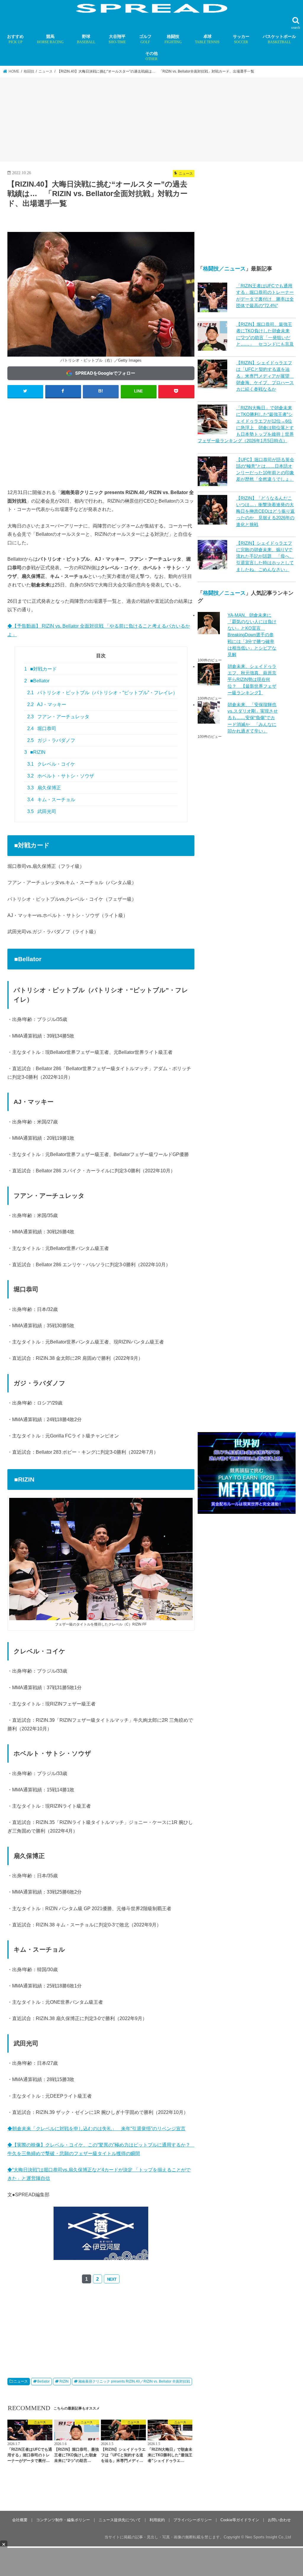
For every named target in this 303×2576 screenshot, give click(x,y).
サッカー (241, 39)
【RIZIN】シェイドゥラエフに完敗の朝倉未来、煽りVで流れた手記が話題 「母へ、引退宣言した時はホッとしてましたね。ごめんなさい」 (265, 556)
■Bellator (37, 681)
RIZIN (64, 2381)
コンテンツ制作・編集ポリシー (63, 2520)
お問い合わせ (279, 2520)
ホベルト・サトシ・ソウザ (61, 776)
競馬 (50, 39)
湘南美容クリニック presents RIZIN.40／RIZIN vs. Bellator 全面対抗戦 (134, 2381)
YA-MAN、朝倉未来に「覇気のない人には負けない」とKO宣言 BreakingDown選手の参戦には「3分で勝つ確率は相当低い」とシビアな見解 (252, 635)
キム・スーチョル (51, 800)
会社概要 (20, 2520)
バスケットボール (279, 39)
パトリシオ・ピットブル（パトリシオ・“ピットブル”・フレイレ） (102, 693)
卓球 (207, 39)
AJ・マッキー (47, 704)
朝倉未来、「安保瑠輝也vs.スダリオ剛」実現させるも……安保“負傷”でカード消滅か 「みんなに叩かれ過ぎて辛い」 (253, 718)
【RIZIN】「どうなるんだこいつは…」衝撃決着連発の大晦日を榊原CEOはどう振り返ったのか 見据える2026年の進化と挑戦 (265, 511)
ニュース (21, 2381)
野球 (86, 39)
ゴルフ (145, 39)
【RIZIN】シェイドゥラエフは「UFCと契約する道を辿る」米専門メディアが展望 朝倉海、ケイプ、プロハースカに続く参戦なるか (265, 376)
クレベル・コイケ (51, 764)
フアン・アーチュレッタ (58, 717)
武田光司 (42, 811)
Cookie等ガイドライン (240, 2520)
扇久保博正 (44, 788)
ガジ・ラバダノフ (51, 740)
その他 (151, 56)
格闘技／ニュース (224, 269)
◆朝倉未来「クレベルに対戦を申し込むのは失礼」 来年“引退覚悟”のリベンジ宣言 (96, 2128)
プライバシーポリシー (193, 2520)
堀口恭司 (42, 728)
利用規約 (157, 2520)
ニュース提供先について (120, 2520)
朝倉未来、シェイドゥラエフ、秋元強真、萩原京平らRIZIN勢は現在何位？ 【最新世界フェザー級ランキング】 (252, 680)
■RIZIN (35, 752)
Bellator (43, 2381)
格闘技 (173, 39)
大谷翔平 (117, 39)
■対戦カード (41, 669)
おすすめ (15, 39)
